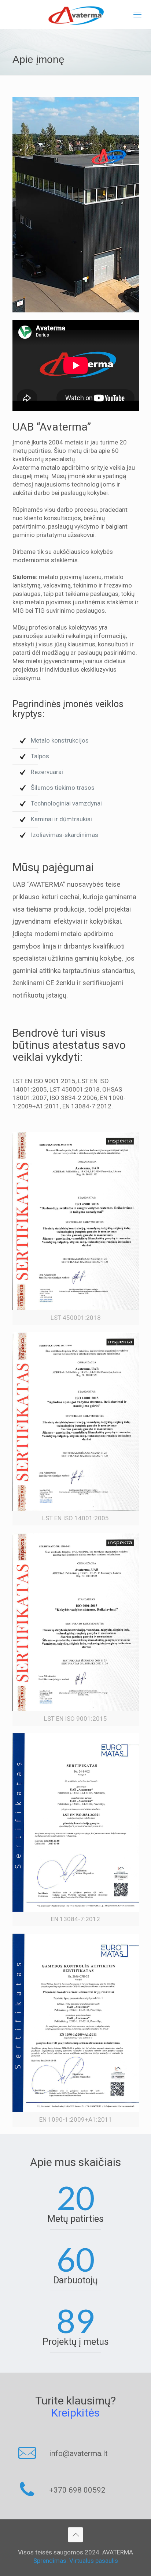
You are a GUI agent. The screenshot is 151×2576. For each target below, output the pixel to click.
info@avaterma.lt (78, 2453)
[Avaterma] (75, 15)
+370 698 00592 (77, 2490)
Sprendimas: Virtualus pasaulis (76, 2561)
